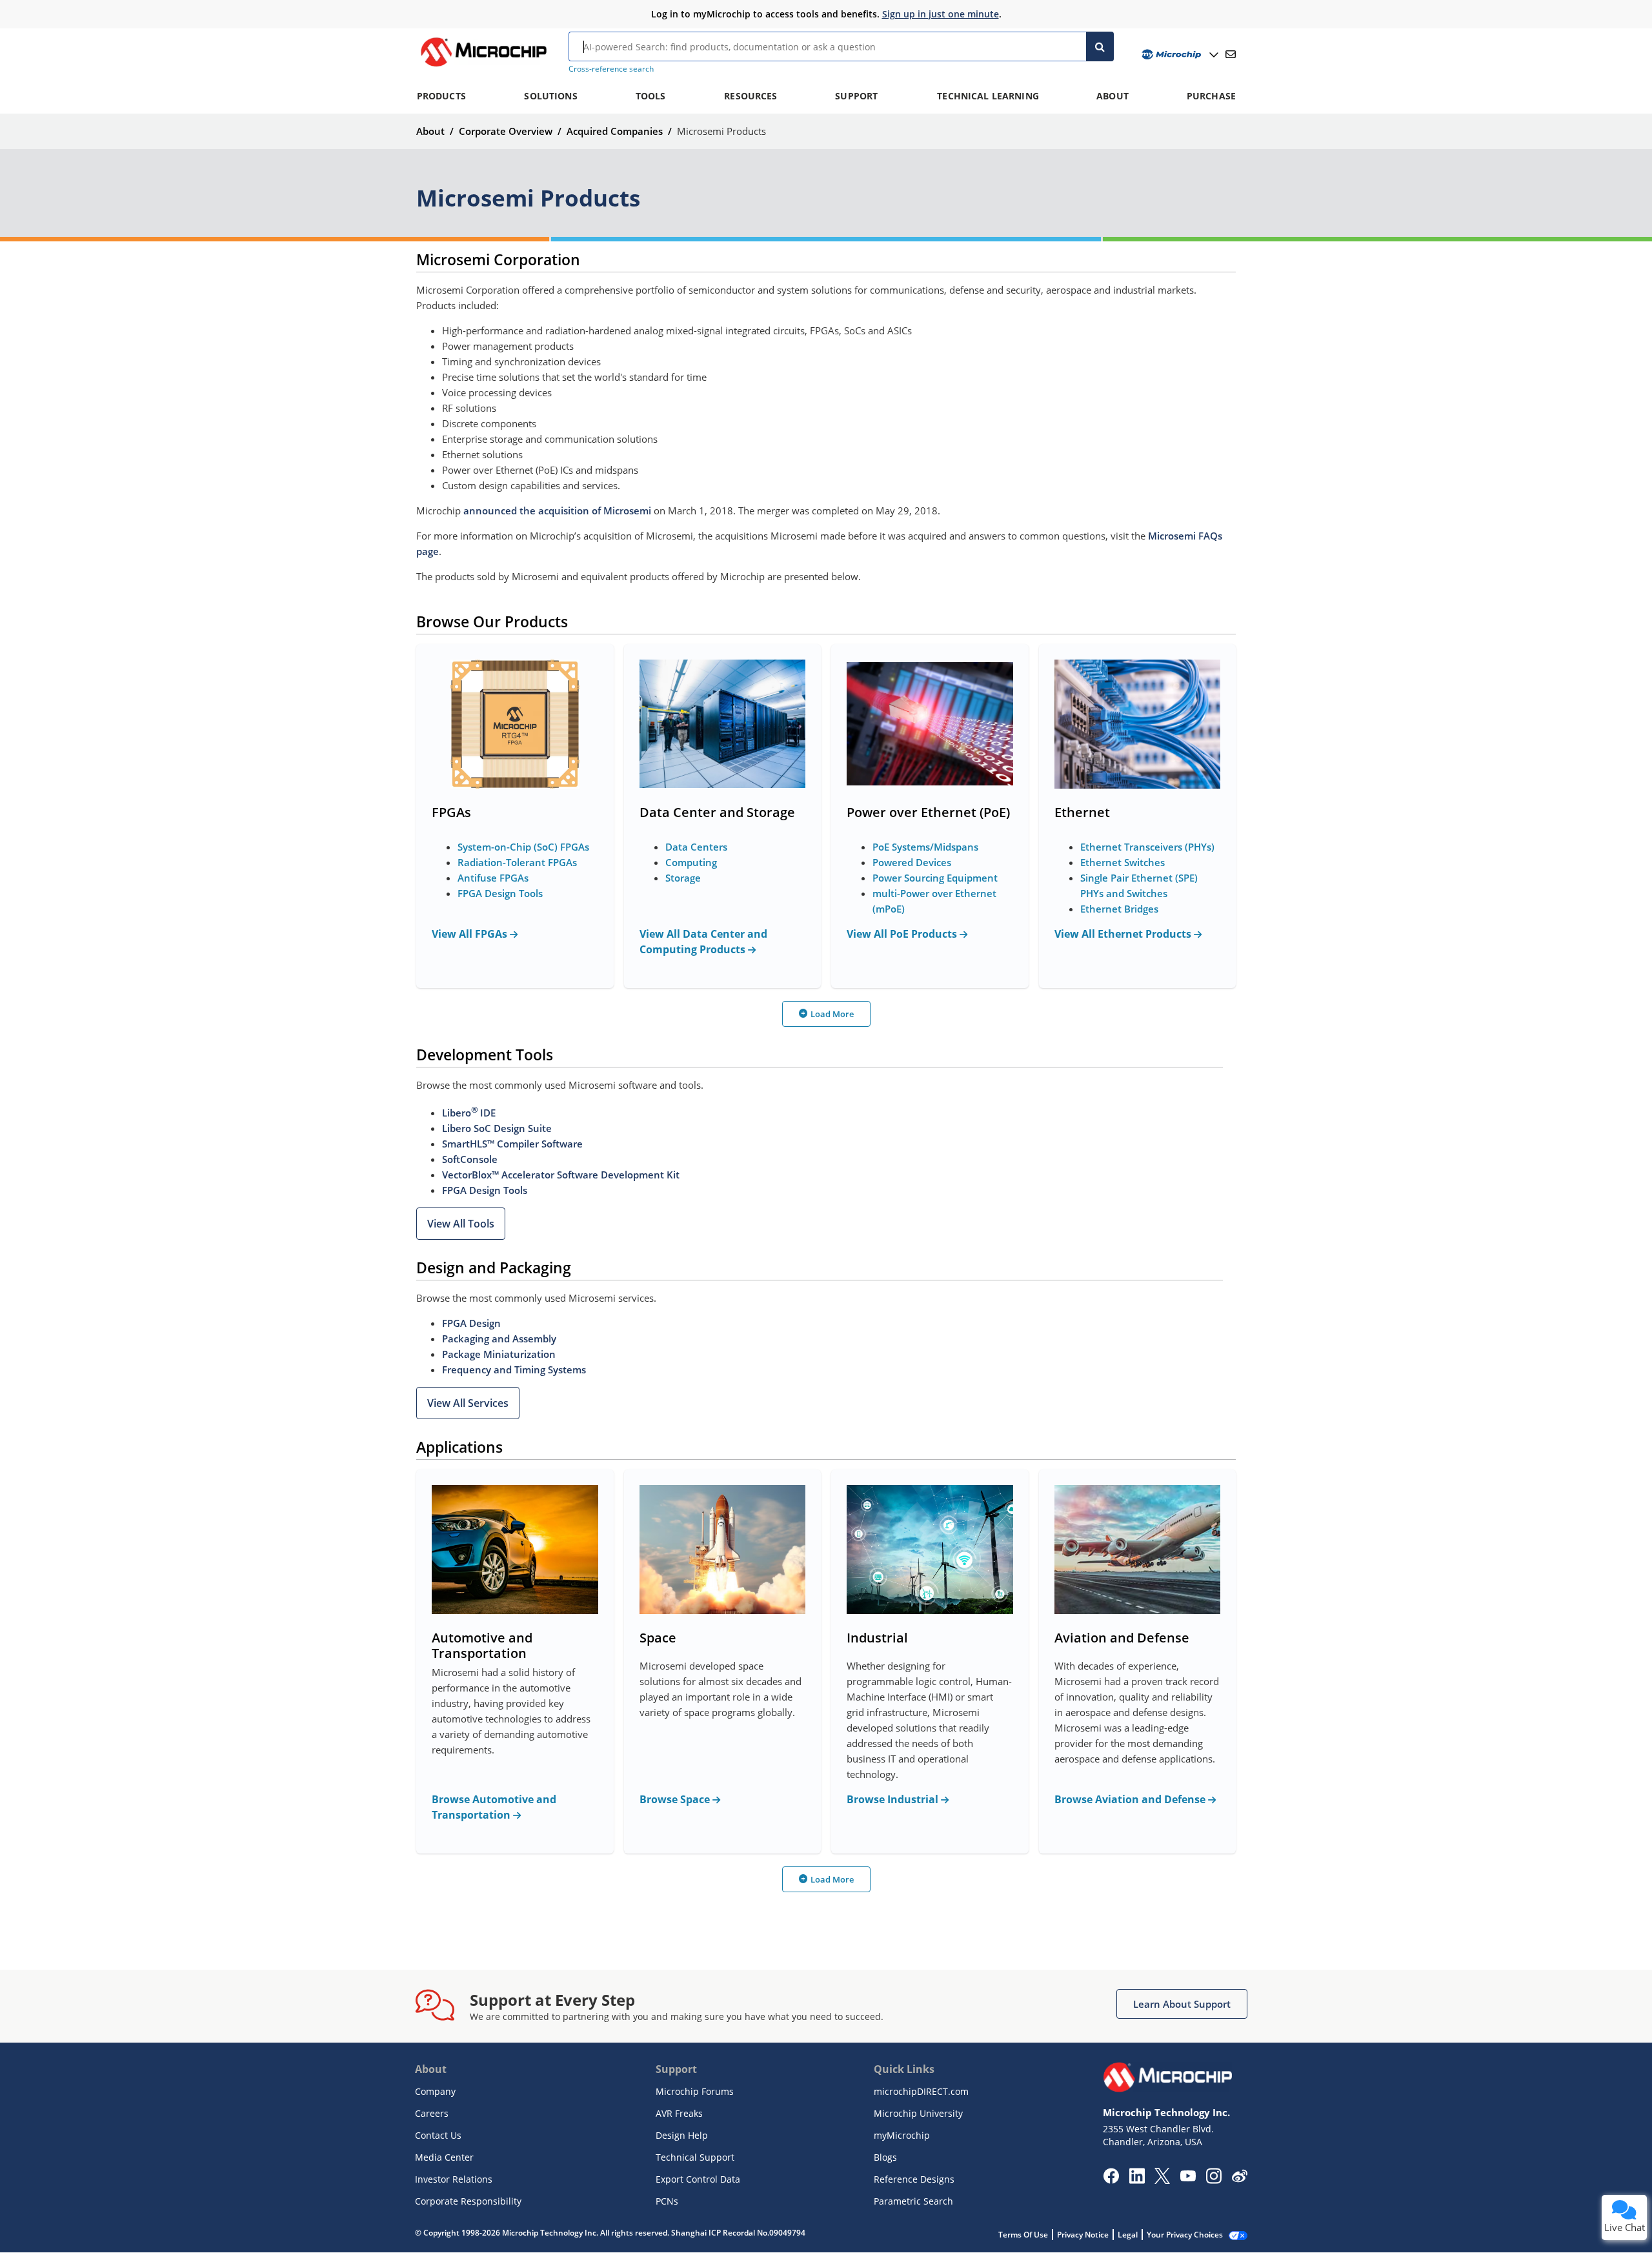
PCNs (667, 2201)
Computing (691, 862)
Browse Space (676, 1799)
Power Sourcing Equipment (935, 878)
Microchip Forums (695, 2091)
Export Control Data (698, 2179)
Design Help (682, 2135)
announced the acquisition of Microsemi (557, 510)
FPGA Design (471, 1323)
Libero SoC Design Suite (497, 1128)
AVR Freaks (679, 2113)
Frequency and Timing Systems (514, 1369)
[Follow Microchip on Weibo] (1239, 2179)
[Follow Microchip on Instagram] (1214, 2180)
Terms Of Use (1023, 2235)
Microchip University (918, 2113)
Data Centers (696, 847)
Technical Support (695, 2157)
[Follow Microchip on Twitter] (1162, 2180)
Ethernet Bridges (1119, 909)
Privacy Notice (1083, 2235)
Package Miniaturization (499, 1354)
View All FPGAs (471, 934)
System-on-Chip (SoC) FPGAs (523, 847)
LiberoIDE (469, 1113)
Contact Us (438, 2135)
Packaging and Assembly (499, 1339)
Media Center (444, 2157)
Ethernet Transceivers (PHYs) (1147, 847)
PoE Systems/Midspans (925, 847)
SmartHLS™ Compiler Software (512, 1144)
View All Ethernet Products (1124, 934)
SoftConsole (470, 1159)
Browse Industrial (894, 1799)
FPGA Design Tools (500, 893)
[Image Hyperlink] (483, 66)
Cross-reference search (611, 69)
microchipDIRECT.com (921, 2091)
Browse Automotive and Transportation (494, 1807)
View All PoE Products (903, 934)
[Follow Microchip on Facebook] (1111, 2180)
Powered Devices (912, 862)
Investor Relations (454, 2179)
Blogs (885, 2157)
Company (435, 2091)
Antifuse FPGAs (493, 878)
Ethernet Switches (1123, 862)
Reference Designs (914, 2179)
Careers (432, 2113)
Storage (683, 878)
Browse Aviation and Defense (1131, 1799)
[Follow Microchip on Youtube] (1188, 2177)
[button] (461, 1224)
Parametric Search (913, 2201)
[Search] (1100, 46)
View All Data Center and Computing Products (703, 942)
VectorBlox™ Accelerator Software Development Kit (561, 1175)
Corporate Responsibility (468, 2201)
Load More (832, 1014)
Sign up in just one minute (941, 14)
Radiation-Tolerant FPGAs (517, 862)
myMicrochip (902, 2135)
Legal (1128, 2235)
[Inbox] (1231, 54)
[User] (1179, 55)
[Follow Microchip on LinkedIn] (1137, 2180)
